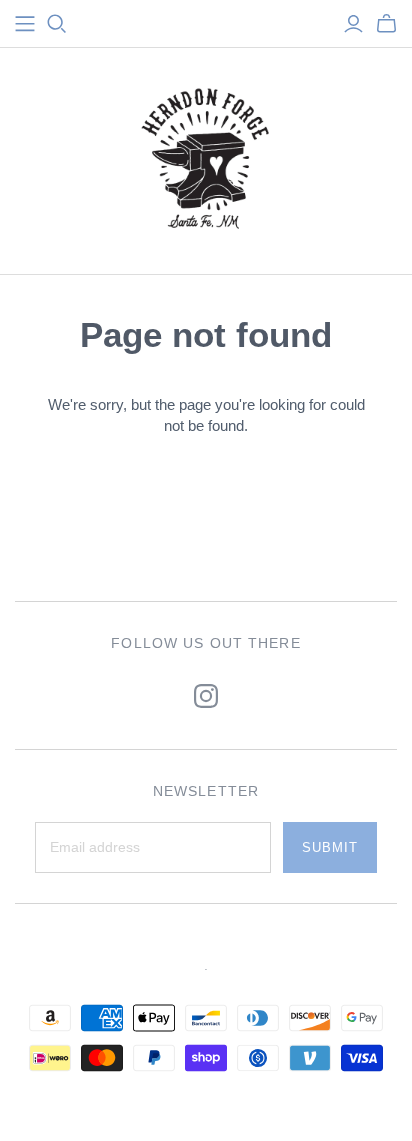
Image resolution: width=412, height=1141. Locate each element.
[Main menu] (25, 24)
